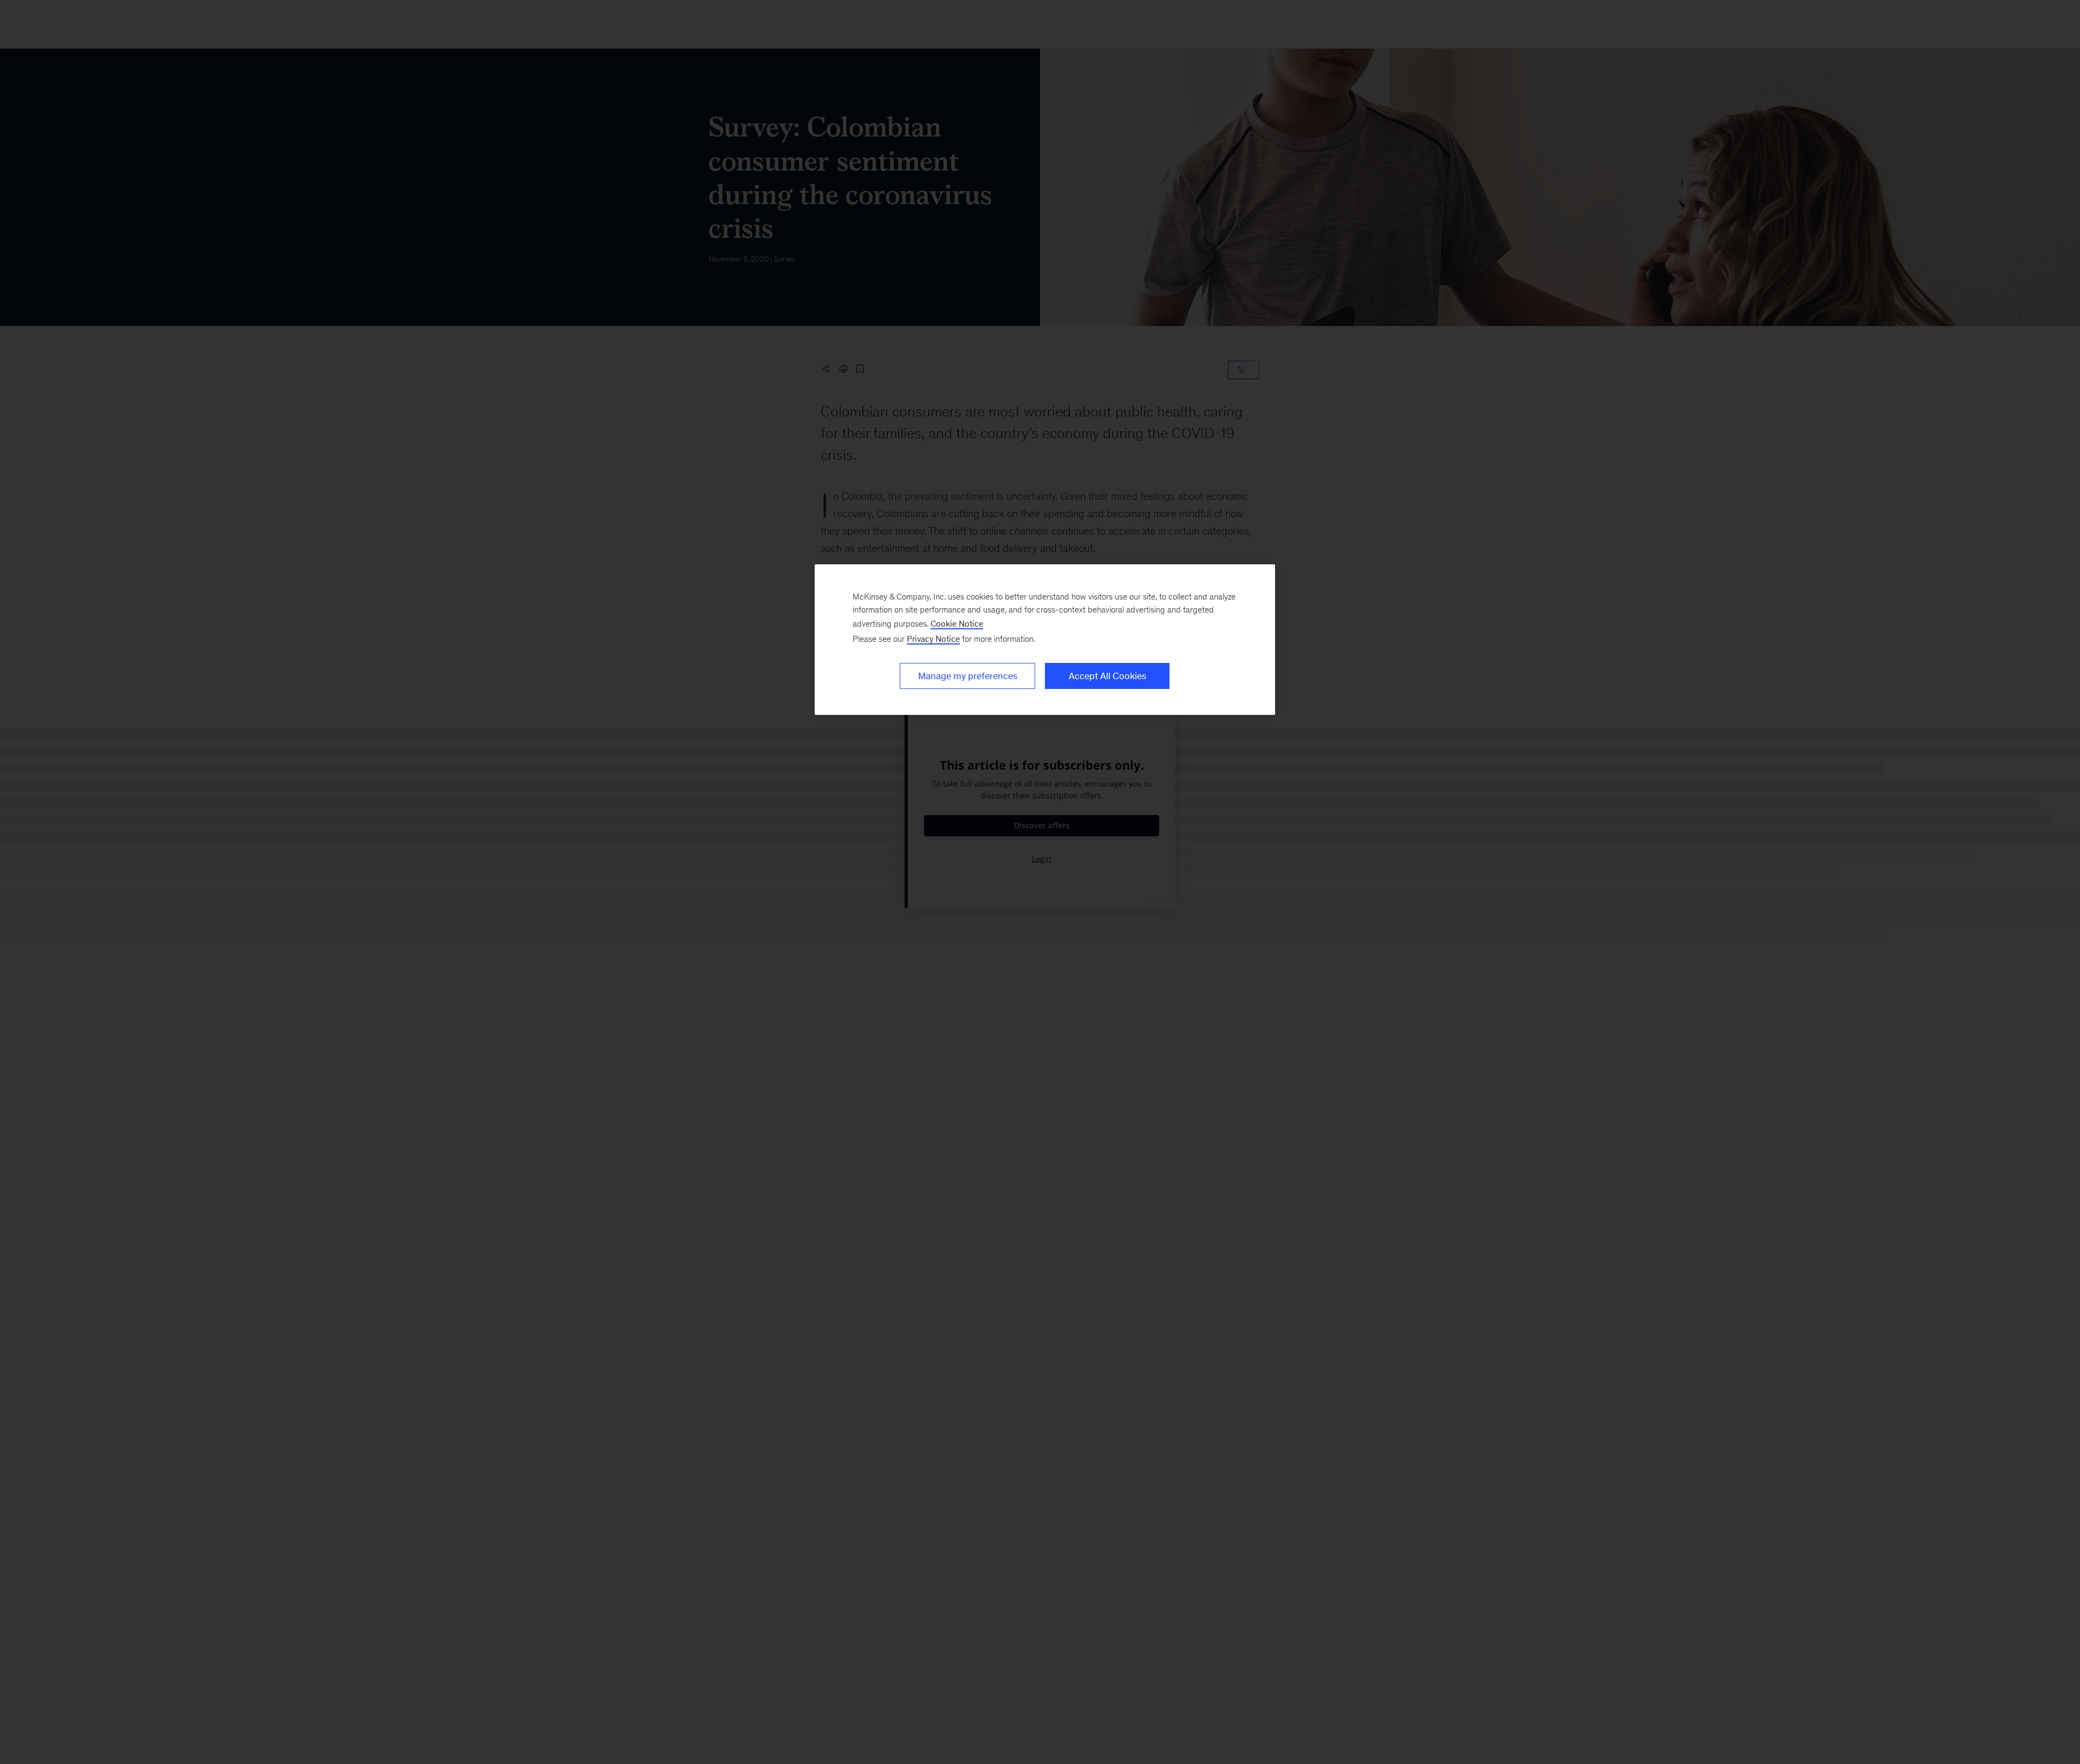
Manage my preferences (968, 676)
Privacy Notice (933, 639)
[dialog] (1045, 640)
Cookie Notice (957, 624)
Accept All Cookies (1107, 676)
